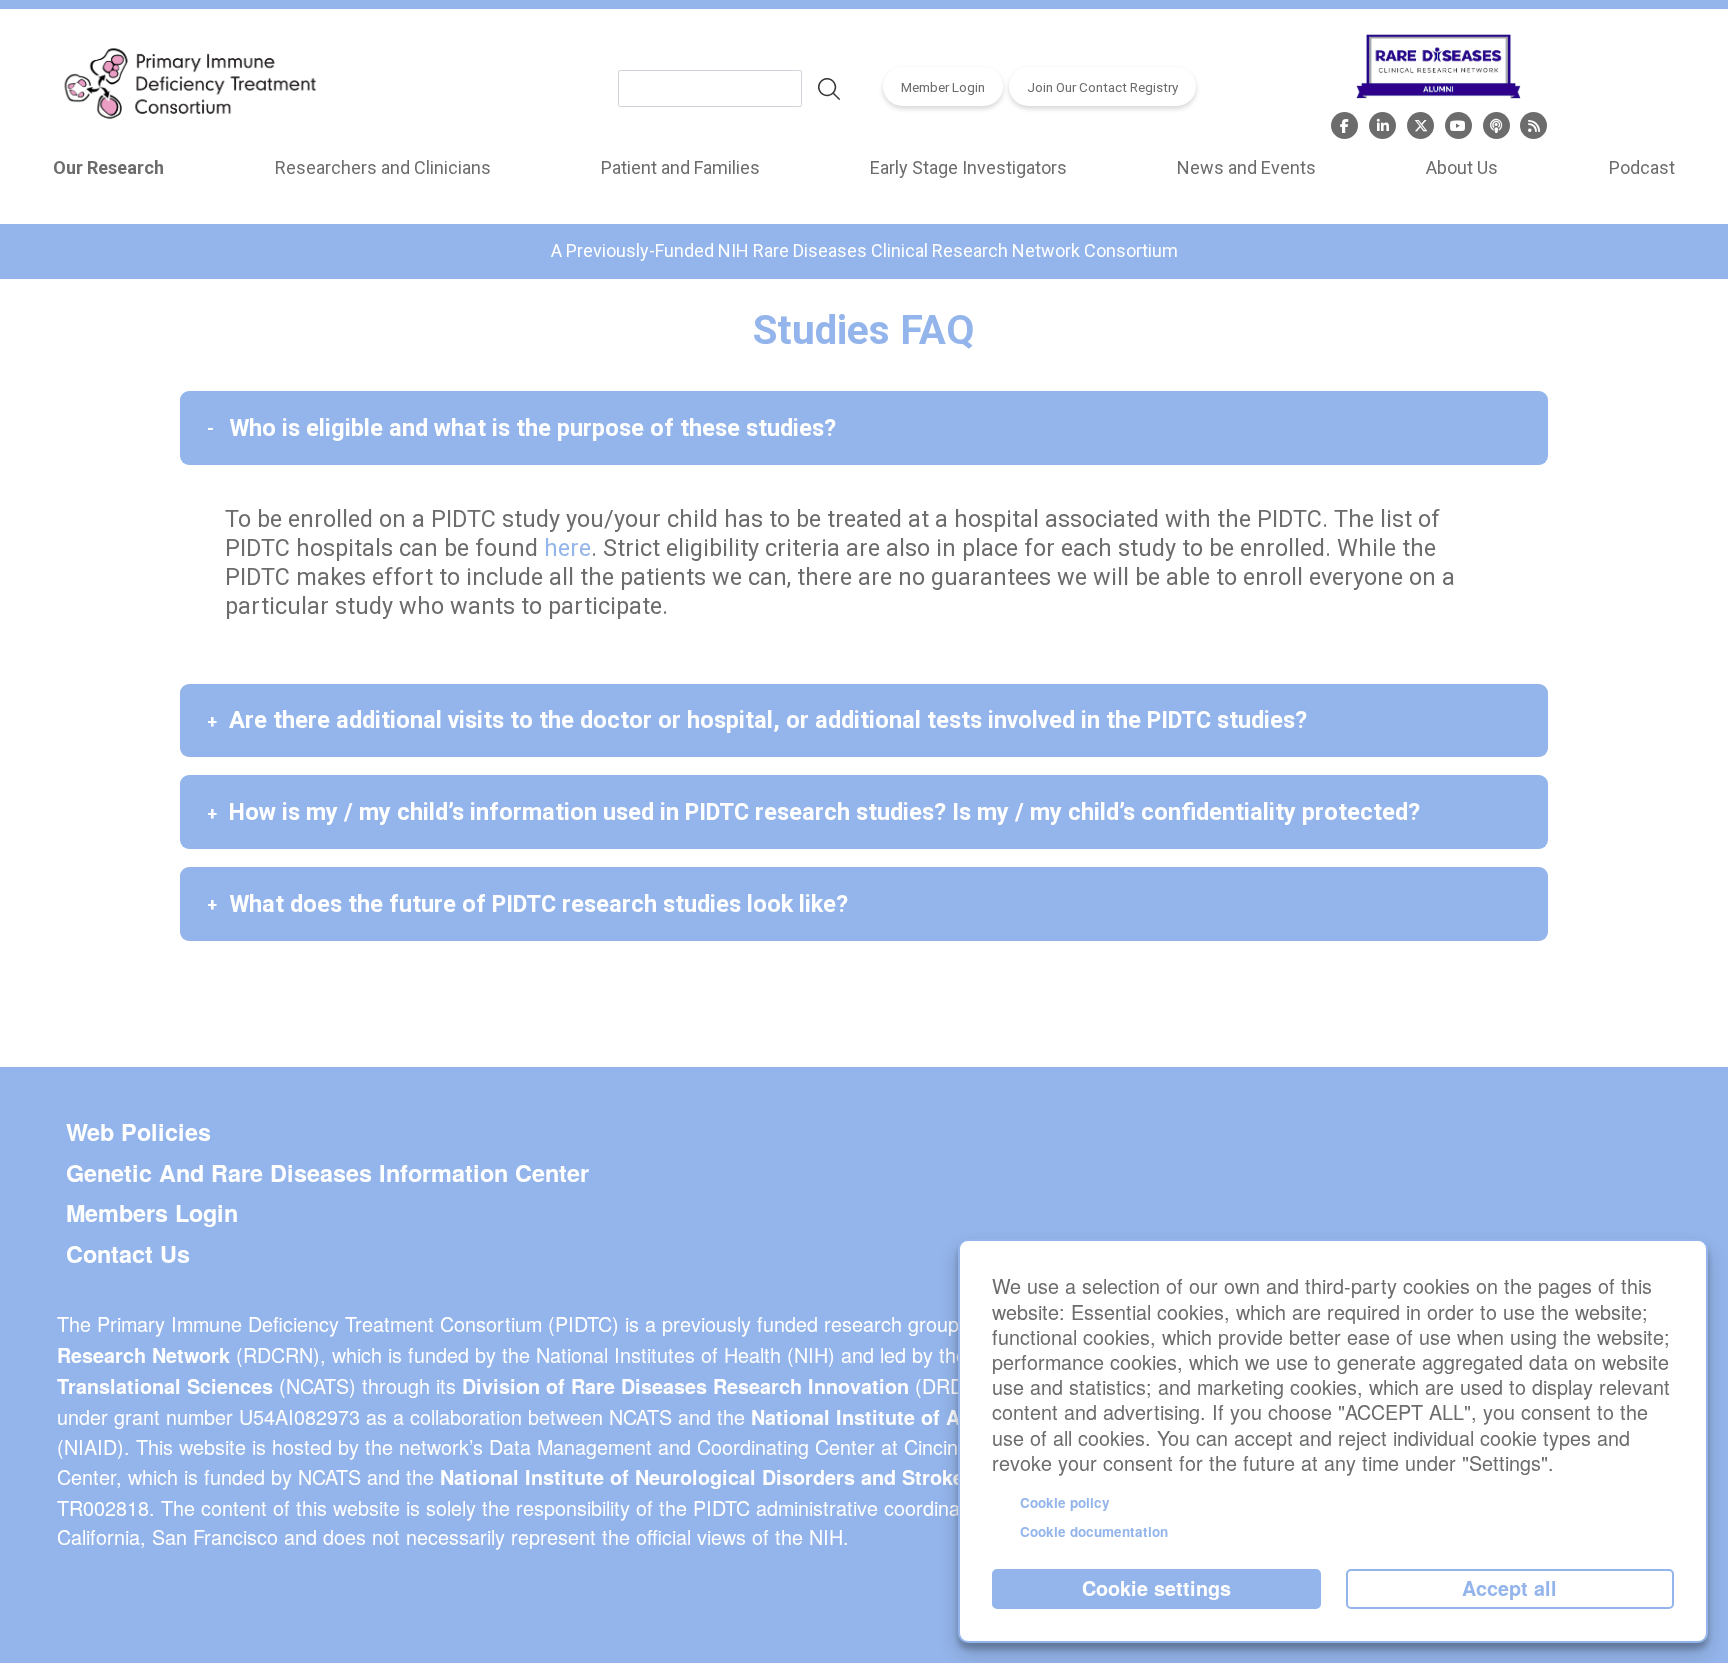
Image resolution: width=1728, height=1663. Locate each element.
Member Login (943, 87)
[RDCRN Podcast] (1496, 123)
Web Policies (138, 1132)
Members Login (152, 1213)
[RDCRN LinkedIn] (1382, 123)
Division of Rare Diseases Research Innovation (685, 1386)
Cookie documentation (1094, 1531)
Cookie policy (1065, 1502)
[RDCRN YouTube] (1458, 123)
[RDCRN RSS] (1533, 123)
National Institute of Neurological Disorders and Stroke (702, 1477)
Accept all (1509, 1588)
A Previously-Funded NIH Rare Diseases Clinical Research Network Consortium (864, 250)
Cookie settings (1156, 1588)
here (567, 548)
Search (829, 88)
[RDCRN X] (1420, 123)
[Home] (190, 88)
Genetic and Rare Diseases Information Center (327, 1173)
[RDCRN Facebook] (1344, 123)
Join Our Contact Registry (1102, 87)
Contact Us (128, 1254)
